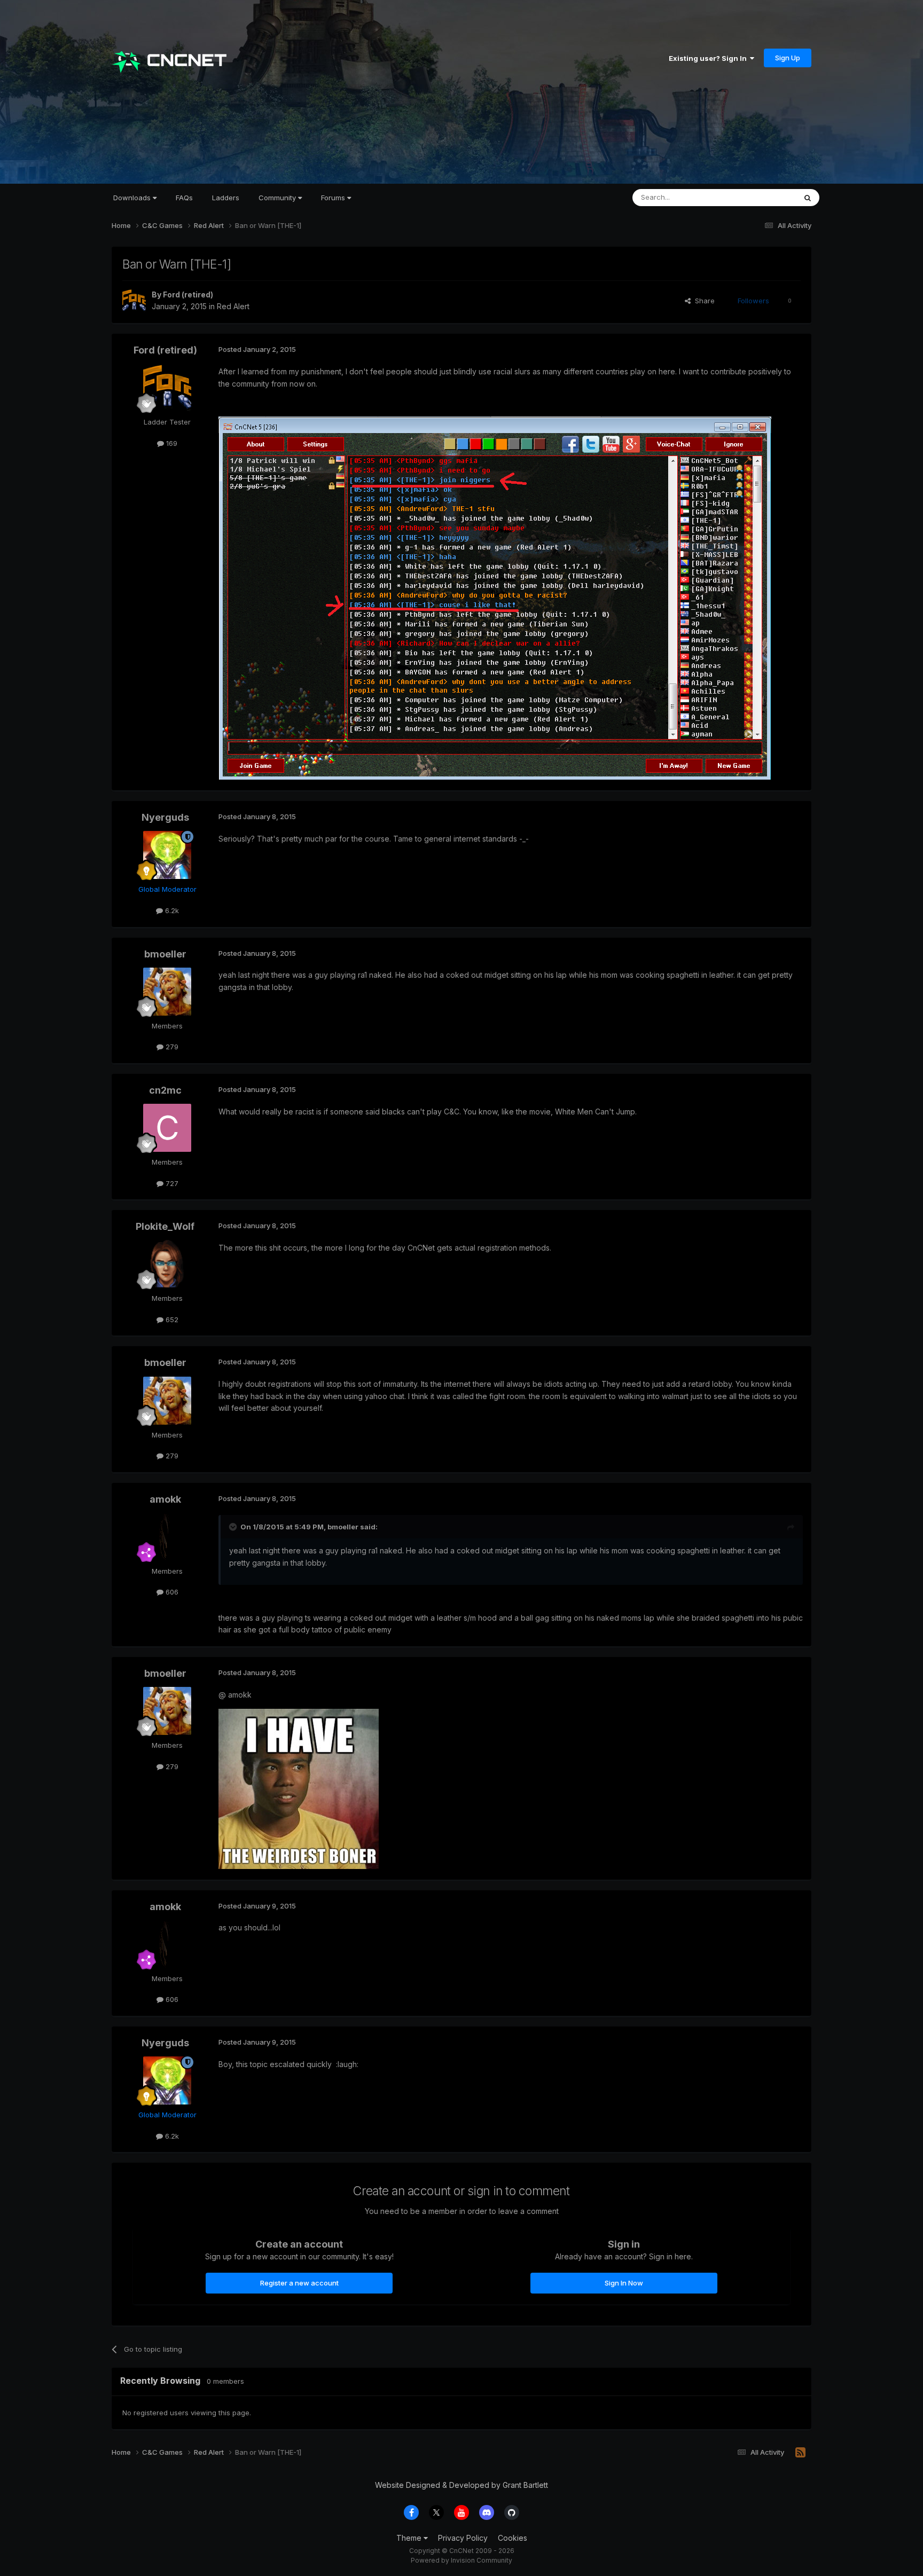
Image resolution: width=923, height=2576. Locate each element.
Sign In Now (624, 2283)
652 (171, 1320)
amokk (165, 1499)
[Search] (808, 198)
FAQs (184, 198)
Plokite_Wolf (165, 1226)
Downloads (133, 198)
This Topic (765, 197)
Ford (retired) (188, 294)
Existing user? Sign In (709, 58)
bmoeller (165, 954)
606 (171, 1592)
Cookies (513, 2538)
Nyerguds (165, 817)
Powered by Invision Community (461, 2560)
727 (171, 1183)
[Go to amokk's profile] (167, 1537)
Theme (410, 2538)
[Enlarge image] (495, 597)
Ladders (226, 198)
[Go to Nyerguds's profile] (167, 855)
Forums (334, 198)
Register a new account (299, 2283)
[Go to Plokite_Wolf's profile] (167, 1264)
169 (171, 443)
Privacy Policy (463, 2538)
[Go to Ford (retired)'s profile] (134, 301)
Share (703, 301)
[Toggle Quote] (234, 1527)
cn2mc (165, 1090)
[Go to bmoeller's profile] (167, 992)
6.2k (171, 910)
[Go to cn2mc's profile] (167, 1128)
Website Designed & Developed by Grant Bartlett (461, 2485)
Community (278, 198)
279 (171, 1047)
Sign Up (788, 58)
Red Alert (233, 306)
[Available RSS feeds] (800, 2453)
